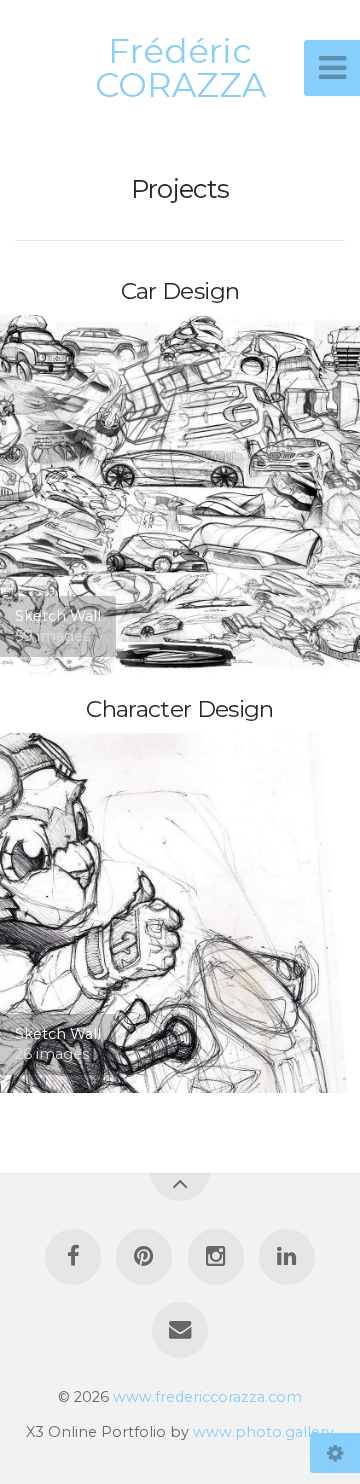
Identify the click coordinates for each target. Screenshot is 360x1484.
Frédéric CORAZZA (180, 68)
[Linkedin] (287, 1257)
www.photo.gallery (263, 1432)
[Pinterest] (144, 1257)
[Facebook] (73, 1257)
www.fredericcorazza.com (207, 1397)
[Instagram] (216, 1257)
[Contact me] (180, 1330)
